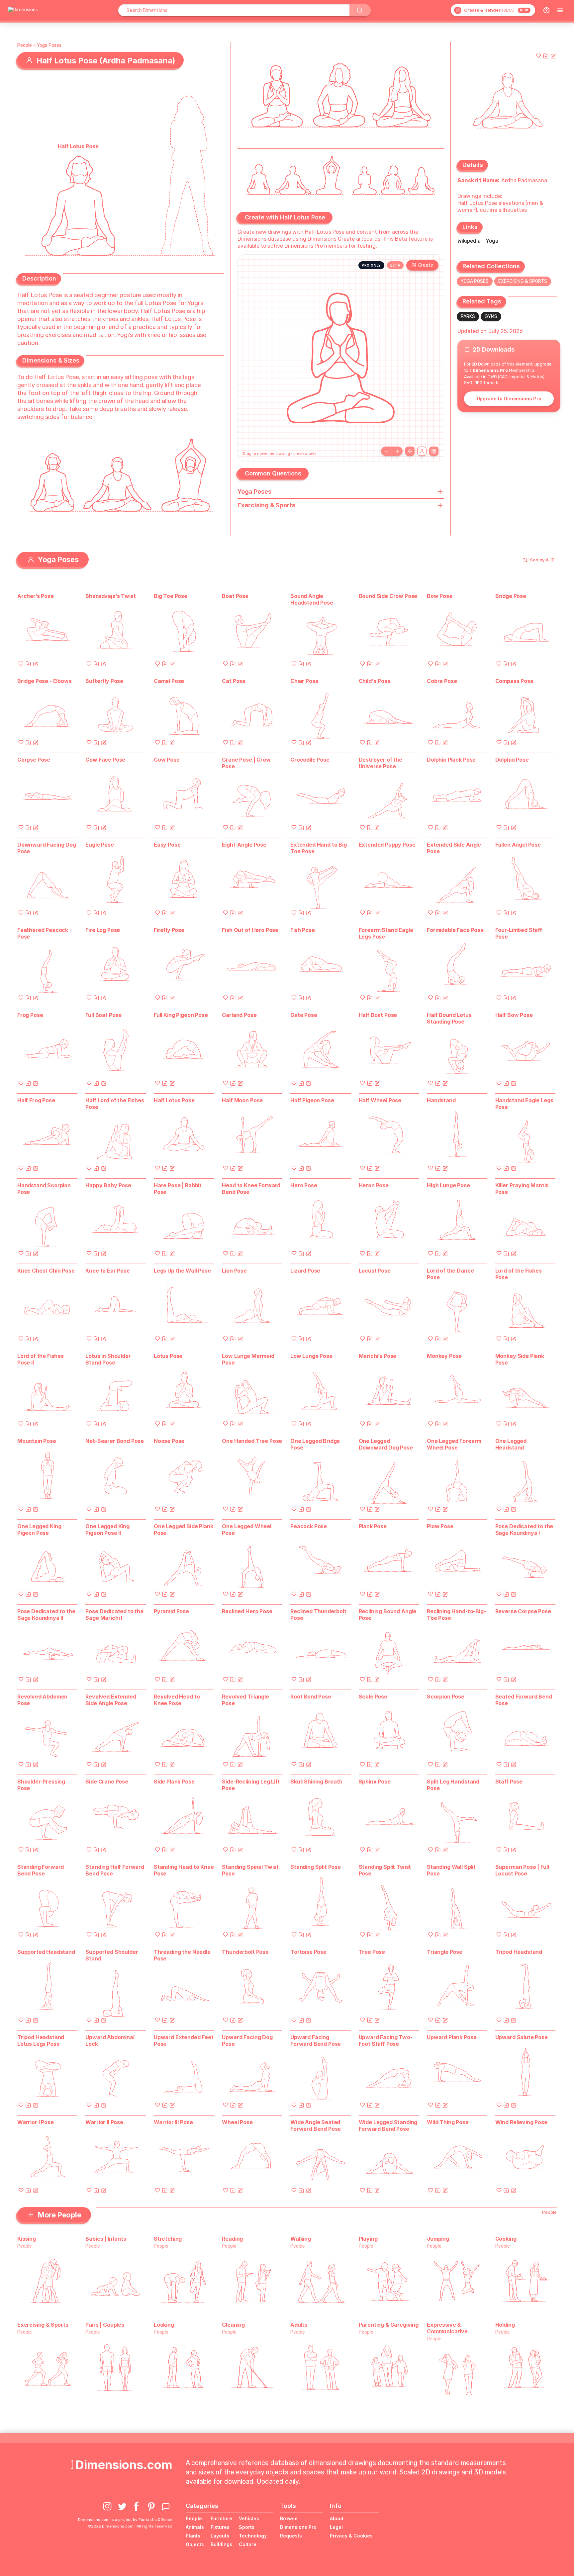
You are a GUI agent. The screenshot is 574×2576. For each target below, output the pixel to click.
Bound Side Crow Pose (388, 596)
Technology (253, 2536)
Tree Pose (372, 1952)
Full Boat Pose (103, 1015)
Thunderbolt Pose (245, 1952)
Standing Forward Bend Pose (41, 1870)
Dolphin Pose (512, 760)
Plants (193, 2536)
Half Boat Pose (378, 1015)
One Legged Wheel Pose (246, 1530)
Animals (195, 2527)
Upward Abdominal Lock (110, 2040)
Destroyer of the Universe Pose (381, 763)
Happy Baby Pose (108, 1185)
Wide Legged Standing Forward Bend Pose (388, 2125)
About (337, 2518)
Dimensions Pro (298, 2527)
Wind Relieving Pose (521, 2122)
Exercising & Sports (523, 281)
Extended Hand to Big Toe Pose (319, 848)
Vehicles (249, 2518)
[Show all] (410, 451)
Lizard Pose (305, 1271)
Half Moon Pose (242, 1100)
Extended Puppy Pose (387, 845)
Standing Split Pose (316, 1867)
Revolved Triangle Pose (245, 1700)
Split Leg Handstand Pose (453, 1785)
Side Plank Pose (174, 1782)
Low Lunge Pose (311, 1356)
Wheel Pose (237, 2122)
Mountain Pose (37, 1441)
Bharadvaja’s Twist (110, 596)
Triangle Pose (445, 1952)
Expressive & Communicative (447, 2328)
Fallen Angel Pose (518, 845)
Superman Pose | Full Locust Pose (522, 1870)
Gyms (491, 317)
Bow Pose (440, 596)
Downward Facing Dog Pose (47, 848)
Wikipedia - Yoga (478, 241)
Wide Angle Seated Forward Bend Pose (316, 2125)
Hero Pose (304, 1185)
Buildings (221, 2544)
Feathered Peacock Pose (43, 933)
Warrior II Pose (104, 2122)
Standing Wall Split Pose (451, 1870)
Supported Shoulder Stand (112, 1955)
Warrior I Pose (36, 2122)
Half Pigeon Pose (312, 1100)
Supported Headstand (46, 1952)
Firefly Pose (169, 930)
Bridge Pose (511, 596)
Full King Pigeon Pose (181, 1015)
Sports (247, 2527)
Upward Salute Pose (522, 2037)
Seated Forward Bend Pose (524, 1700)
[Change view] (434, 451)
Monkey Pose (444, 1356)
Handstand (441, 1100)
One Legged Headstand (511, 1444)
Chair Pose (304, 681)
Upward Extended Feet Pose (184, 2040)
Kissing (27, 2239)
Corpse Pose (34, 760)
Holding (505, 2325)
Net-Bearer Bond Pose (115, 1441)
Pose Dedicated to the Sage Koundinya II (46, 1615)
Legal (336, 2527)
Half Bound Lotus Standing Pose (449, 1018)
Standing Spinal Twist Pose (250, 1870)
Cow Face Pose (105, 760)
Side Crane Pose (107, 1782)
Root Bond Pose (311, 1697)
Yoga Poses (49, 45)
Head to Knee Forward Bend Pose (251, 1189)
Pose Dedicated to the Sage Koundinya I (524, 1530)
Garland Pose (239, 1015)
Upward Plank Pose (452, 2037)
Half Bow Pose (514, 1015)
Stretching (168, 2239)
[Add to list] (546, 56)
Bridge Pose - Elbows (45, 681)
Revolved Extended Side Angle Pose (111, 1700)
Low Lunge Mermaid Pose (248, 1359)
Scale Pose (373, 1697)
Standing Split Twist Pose (385, 1870)
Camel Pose (169, 681)
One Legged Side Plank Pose (184, 1530)
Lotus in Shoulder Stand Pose (108, 1359)
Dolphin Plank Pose (451, 760)
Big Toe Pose (171, 596)
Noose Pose (169, 1441)
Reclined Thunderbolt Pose (318, 1615)
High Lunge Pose (448, 1185)
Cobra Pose (442, 681)
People (25, 45)
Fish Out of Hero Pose (250, 930)
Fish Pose (303, 930)
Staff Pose (509, 1782)
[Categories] (560, 10)
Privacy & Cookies (351, 2536)
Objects (195, 2544)
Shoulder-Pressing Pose (41, 1785)
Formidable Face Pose (455, 930)
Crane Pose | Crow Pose (246, 763)
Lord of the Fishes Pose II (41, 1359)
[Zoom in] (397, 451)
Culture (248, 2544)
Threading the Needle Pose (182, 1955)
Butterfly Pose (104, 681)
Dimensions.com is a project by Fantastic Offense (125, 2520)
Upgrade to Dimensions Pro (509, 399)
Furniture (221, 2518)
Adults (299, 2325)
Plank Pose (373, 1526)
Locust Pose (375, 1271)
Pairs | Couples (105, 2325)
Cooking (506, 2239)
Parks (468, 317)
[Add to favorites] (538, 56)
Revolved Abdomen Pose (42, 1700)
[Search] (360, 10)
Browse (289, 2518)
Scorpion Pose (446, 1697)
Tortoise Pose (308, 1952)
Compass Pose (514, 681)
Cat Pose (234, 681)
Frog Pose (30, 1015)
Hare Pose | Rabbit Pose (178, 1189)
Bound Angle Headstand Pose (312, 599)
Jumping (438, 2239)
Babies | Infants (106, 2239)
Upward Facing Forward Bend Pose (316, 2040)
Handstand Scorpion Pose (44, 1189)
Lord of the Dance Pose (450, 1274)
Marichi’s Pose (378, 1356)
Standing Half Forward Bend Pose (115, 1870)
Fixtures (220, 2527)
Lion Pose (234, 1271)
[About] (546, 10)
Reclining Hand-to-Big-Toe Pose (456, 1615)
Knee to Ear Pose (107, 1271)
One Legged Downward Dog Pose (386, 1444)
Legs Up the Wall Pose (182, 1271)
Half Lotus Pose (174, 1100)
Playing (368, 2239)
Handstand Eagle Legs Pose (524, 1104)
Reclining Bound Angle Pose (388, 1615)
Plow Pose (440, 1526)
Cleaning (233, 2325)
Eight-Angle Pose (244, 845)
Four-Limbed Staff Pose (519, 933)
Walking (301, 2239)
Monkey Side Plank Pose (520, 1359)
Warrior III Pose (173, 2122)
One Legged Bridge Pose (315, 1444)
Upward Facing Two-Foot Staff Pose (386, 2040)
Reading (232, 2239)
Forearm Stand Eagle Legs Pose (386, 933)
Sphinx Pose (375, 1782)
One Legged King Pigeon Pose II (107, 1530)
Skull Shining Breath (316, 1782)
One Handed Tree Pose (252, 1441)
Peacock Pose (309, 1526)
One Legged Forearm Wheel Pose (454, 1444)
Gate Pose (304, 1015)
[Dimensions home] (23, 10)
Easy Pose (167, 845)
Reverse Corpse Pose (523, 1611)
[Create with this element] (553, 56)
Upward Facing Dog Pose (247, 2040)
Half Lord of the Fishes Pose (115, 1104)
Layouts (220, 2536)
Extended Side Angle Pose (454, 848)
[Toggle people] (422, 451)
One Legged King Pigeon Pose (39, 1530)
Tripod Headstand (519, 1952)
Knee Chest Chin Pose (46, 1271)
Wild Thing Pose (448, 2122)
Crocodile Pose (310, 760)
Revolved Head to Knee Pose (177, 1700)
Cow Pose (167, 760)
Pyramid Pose (171, 1611)
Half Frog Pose (36, 1100)
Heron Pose (374, 1185)
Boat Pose (235, 596)
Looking (164, 2325)
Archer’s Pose (36, 596)
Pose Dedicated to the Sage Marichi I (114, 1615)
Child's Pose (375, 681)
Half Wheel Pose (380, 1100)
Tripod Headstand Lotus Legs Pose (41, 2040)
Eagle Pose (99, 845)
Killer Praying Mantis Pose (522, 1189)
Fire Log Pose (103, 930)
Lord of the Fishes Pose (519, 1274)
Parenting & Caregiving (389, 2325)
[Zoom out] (386, 451)
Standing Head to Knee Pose (184, 1870)
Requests (291, 2536)
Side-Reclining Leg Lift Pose (251, 1785)
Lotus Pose (168, 1356)
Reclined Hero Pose (247, 1611)
